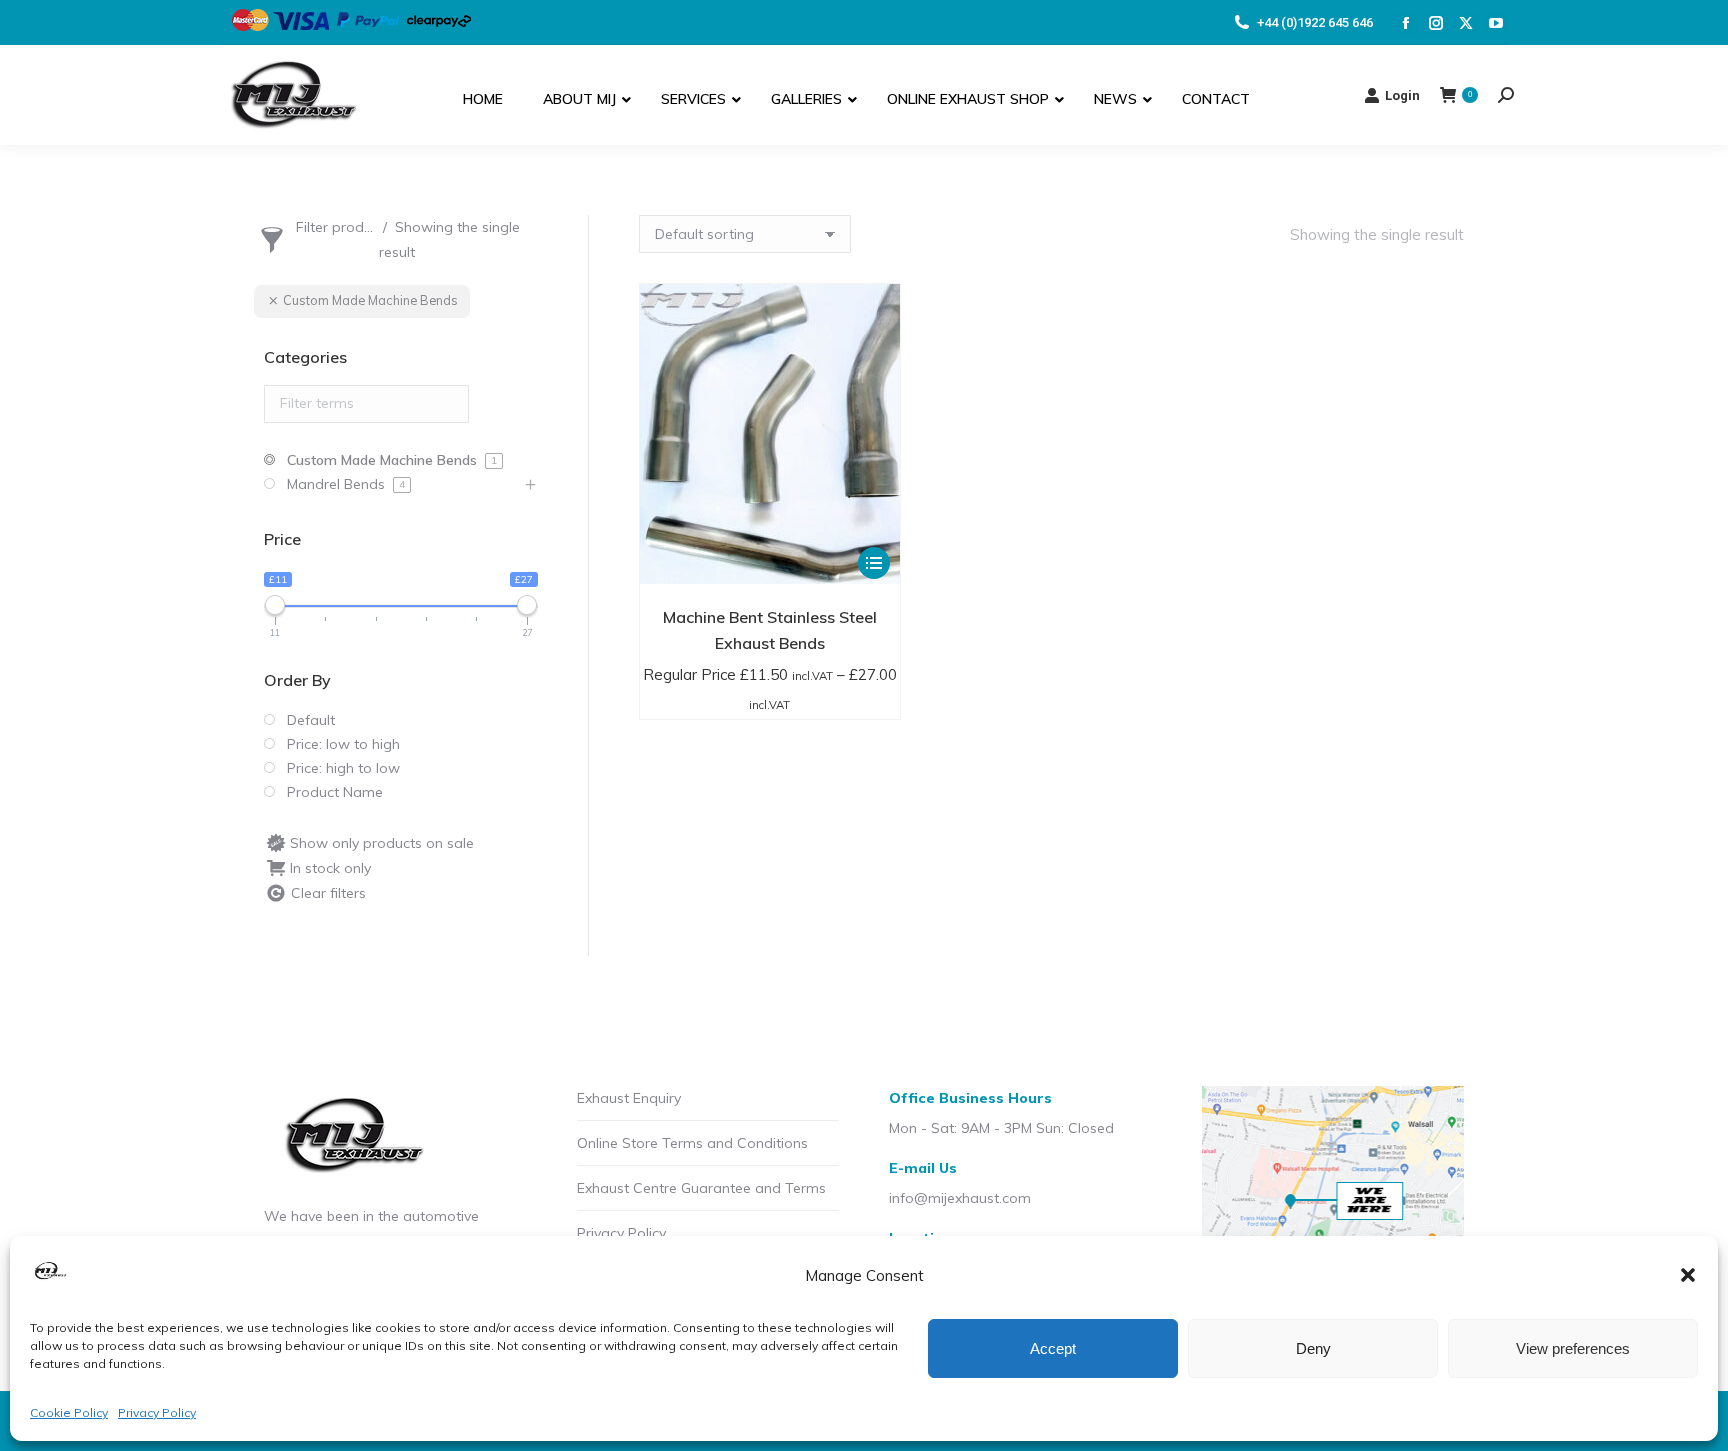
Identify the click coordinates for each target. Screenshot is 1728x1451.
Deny (1313, 1348)
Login (1402, 95)
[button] (1688, 1275)
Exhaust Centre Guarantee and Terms (701, 1188)
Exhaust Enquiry (629, 1098)
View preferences (1573, 1348)
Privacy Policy (157, 1412)
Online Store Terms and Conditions (692, 1143)
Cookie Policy (69, 1412)
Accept (1053, 1348)
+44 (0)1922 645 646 (1315, 22)
